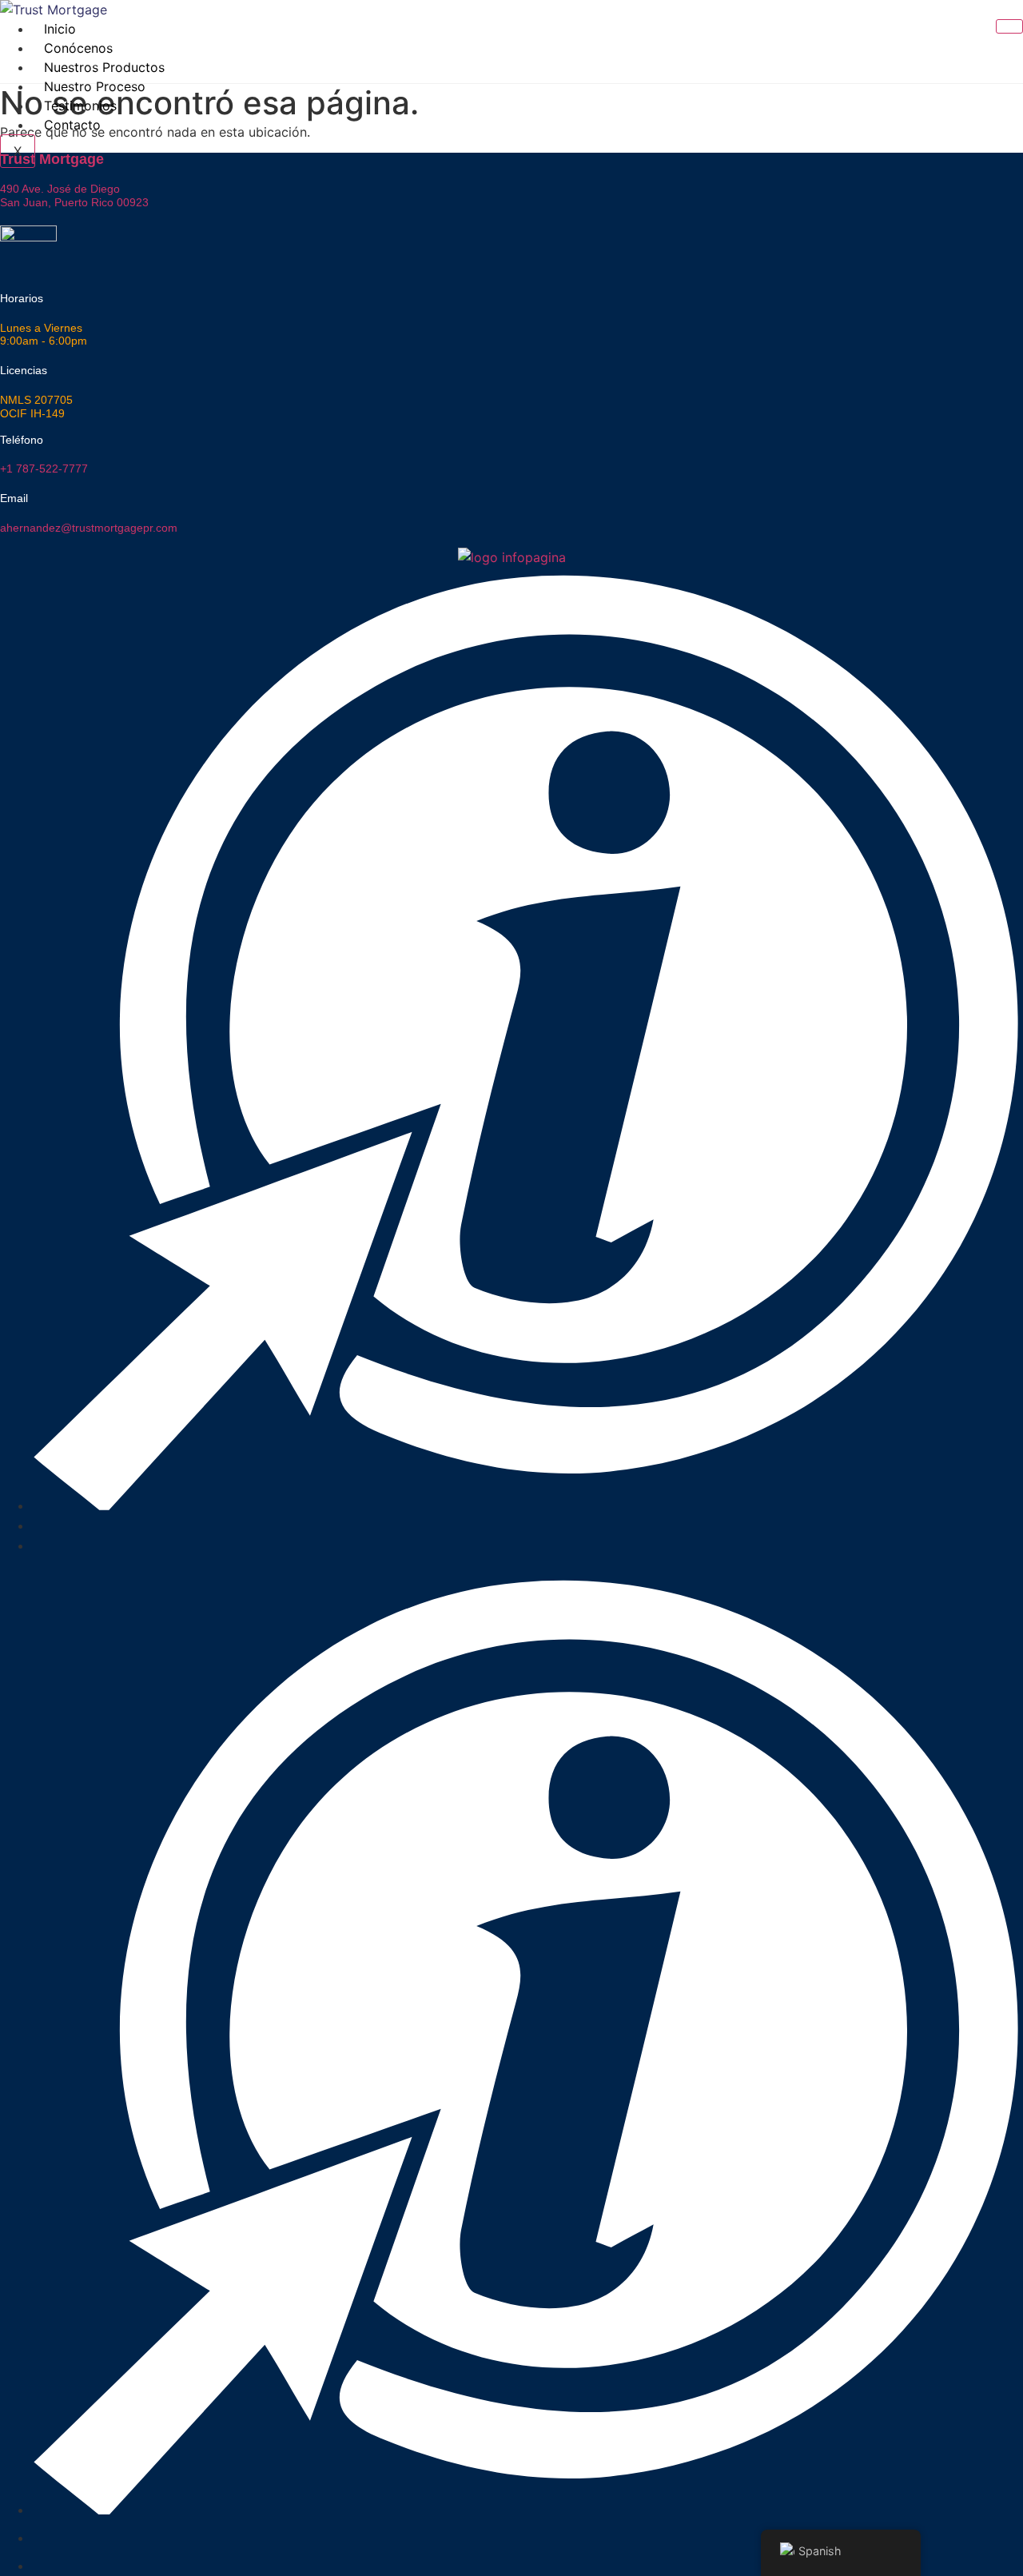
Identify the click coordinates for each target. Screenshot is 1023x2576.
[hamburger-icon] (1009, 26)
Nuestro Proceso (95, 86)
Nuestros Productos (104, 67)
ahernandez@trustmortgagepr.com (89, 528)
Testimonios (80, 106)
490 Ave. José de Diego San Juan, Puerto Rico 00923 (74, 195)
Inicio (60, 29)
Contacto (72, 125)
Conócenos (78, 48)
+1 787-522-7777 (44, 469)
